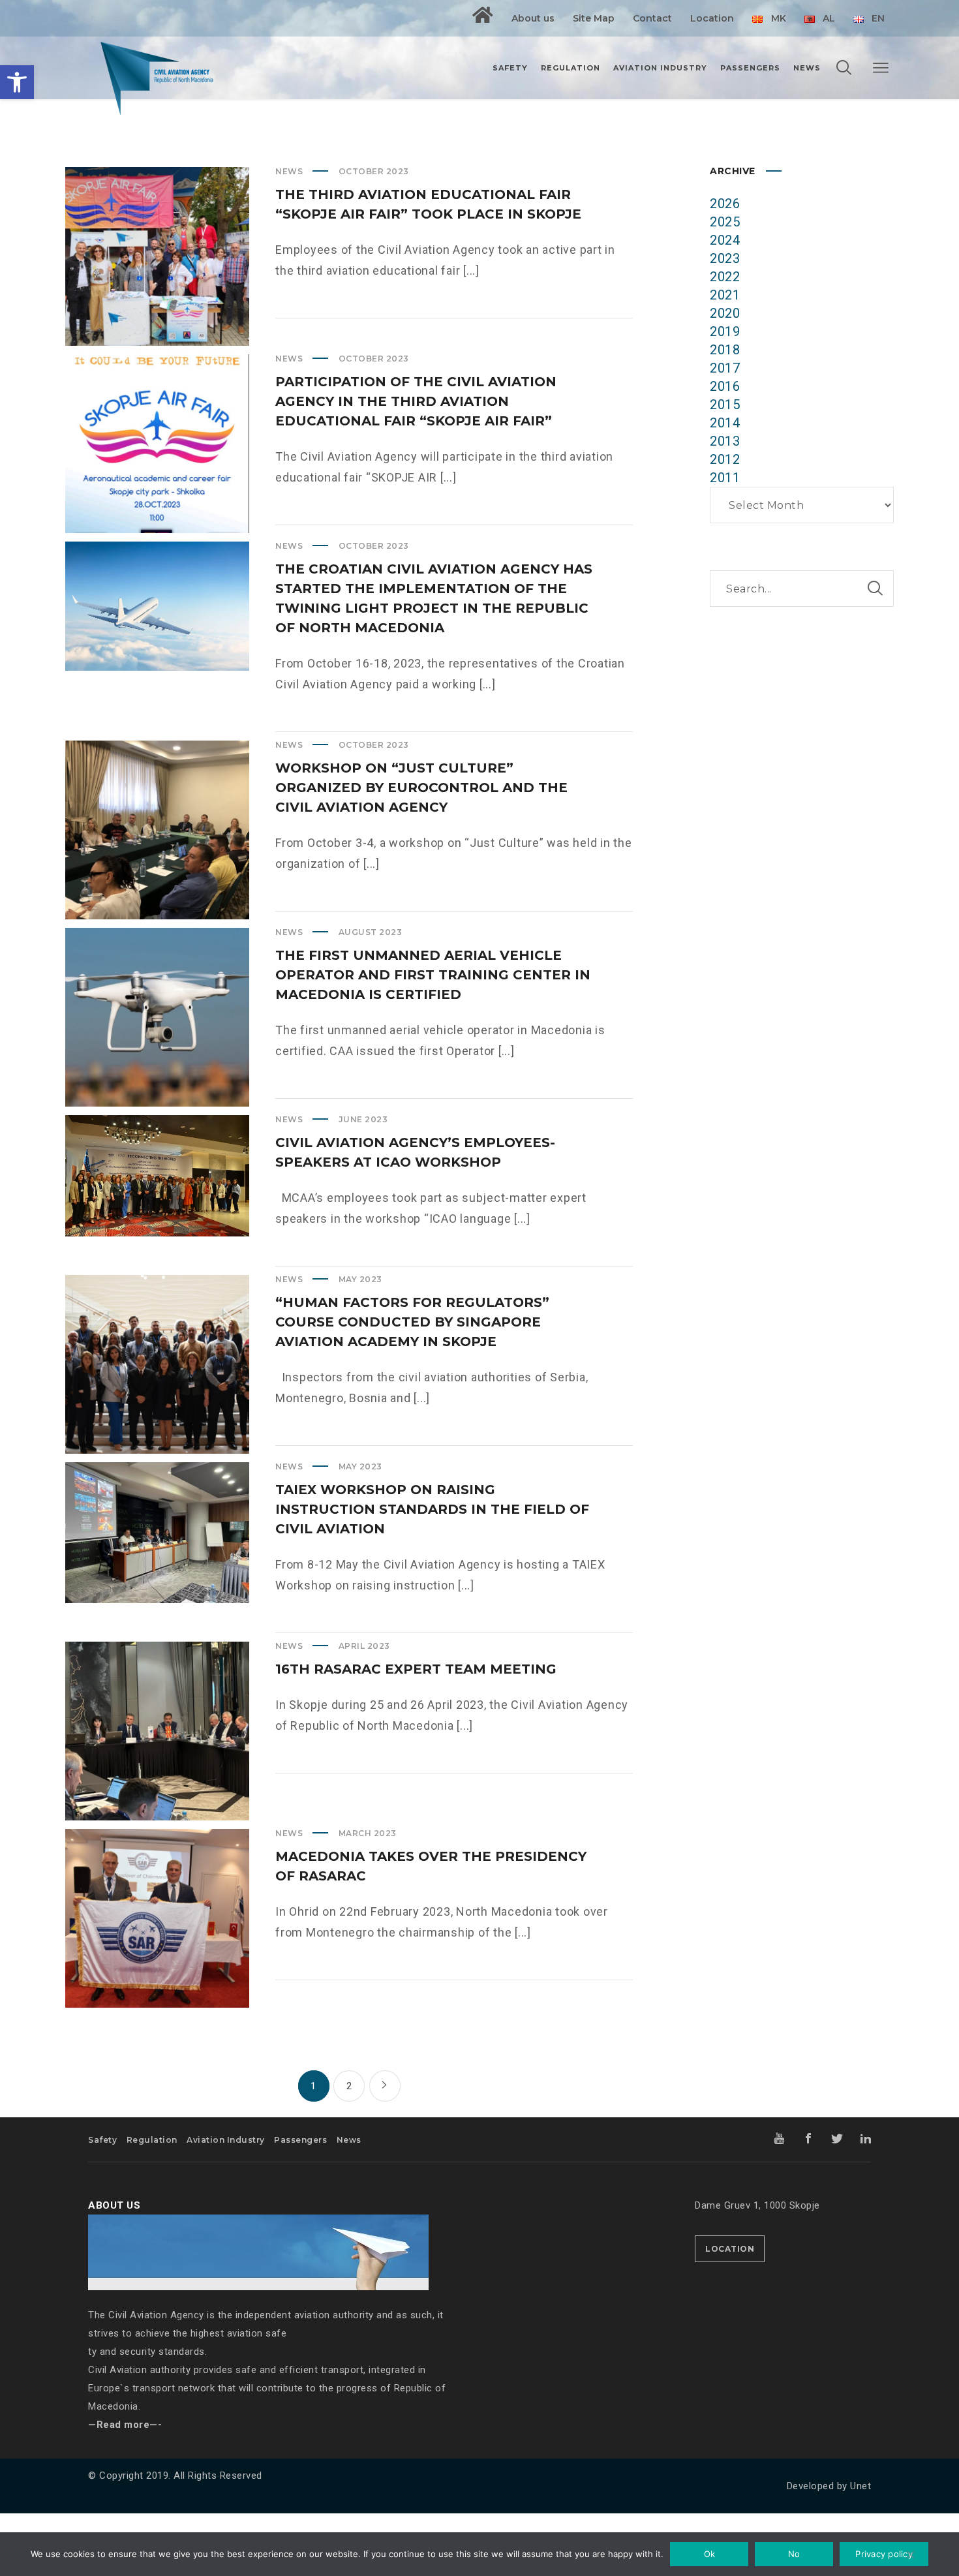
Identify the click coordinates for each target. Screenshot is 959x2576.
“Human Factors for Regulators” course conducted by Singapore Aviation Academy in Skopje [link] (412, 1322)
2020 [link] (725, 313)
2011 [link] (725, 478)
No (794, 2554)
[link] (17, 82)
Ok (710, 2554)
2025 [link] (725, 222)
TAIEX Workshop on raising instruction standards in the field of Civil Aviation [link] (432, 1509)
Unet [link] (860, 2486)
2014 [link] (725, 423)
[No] (910, 2556)
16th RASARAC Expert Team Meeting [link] (416, 1669)
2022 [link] (725, 277)
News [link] (289, 171)
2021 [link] (725, 295)
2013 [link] (725, 441)
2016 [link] (725, 386)
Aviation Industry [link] (226, 2140)
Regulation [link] (152, 2140)
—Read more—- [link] (125, 2425)
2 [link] (349, 2086)
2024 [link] (725, 240)
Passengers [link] (300, 2140)
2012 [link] (725, 459)
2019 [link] (725, 331)
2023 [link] (725, 258)
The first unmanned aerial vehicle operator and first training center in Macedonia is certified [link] (433, 975)
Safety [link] (102, 2140)
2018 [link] (725, 350)
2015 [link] (725, 405)
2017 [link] (725, 368)
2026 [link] (725, 204)
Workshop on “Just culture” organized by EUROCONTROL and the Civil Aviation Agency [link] (421, 788)
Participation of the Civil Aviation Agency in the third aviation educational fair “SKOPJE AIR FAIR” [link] (416, 401)
